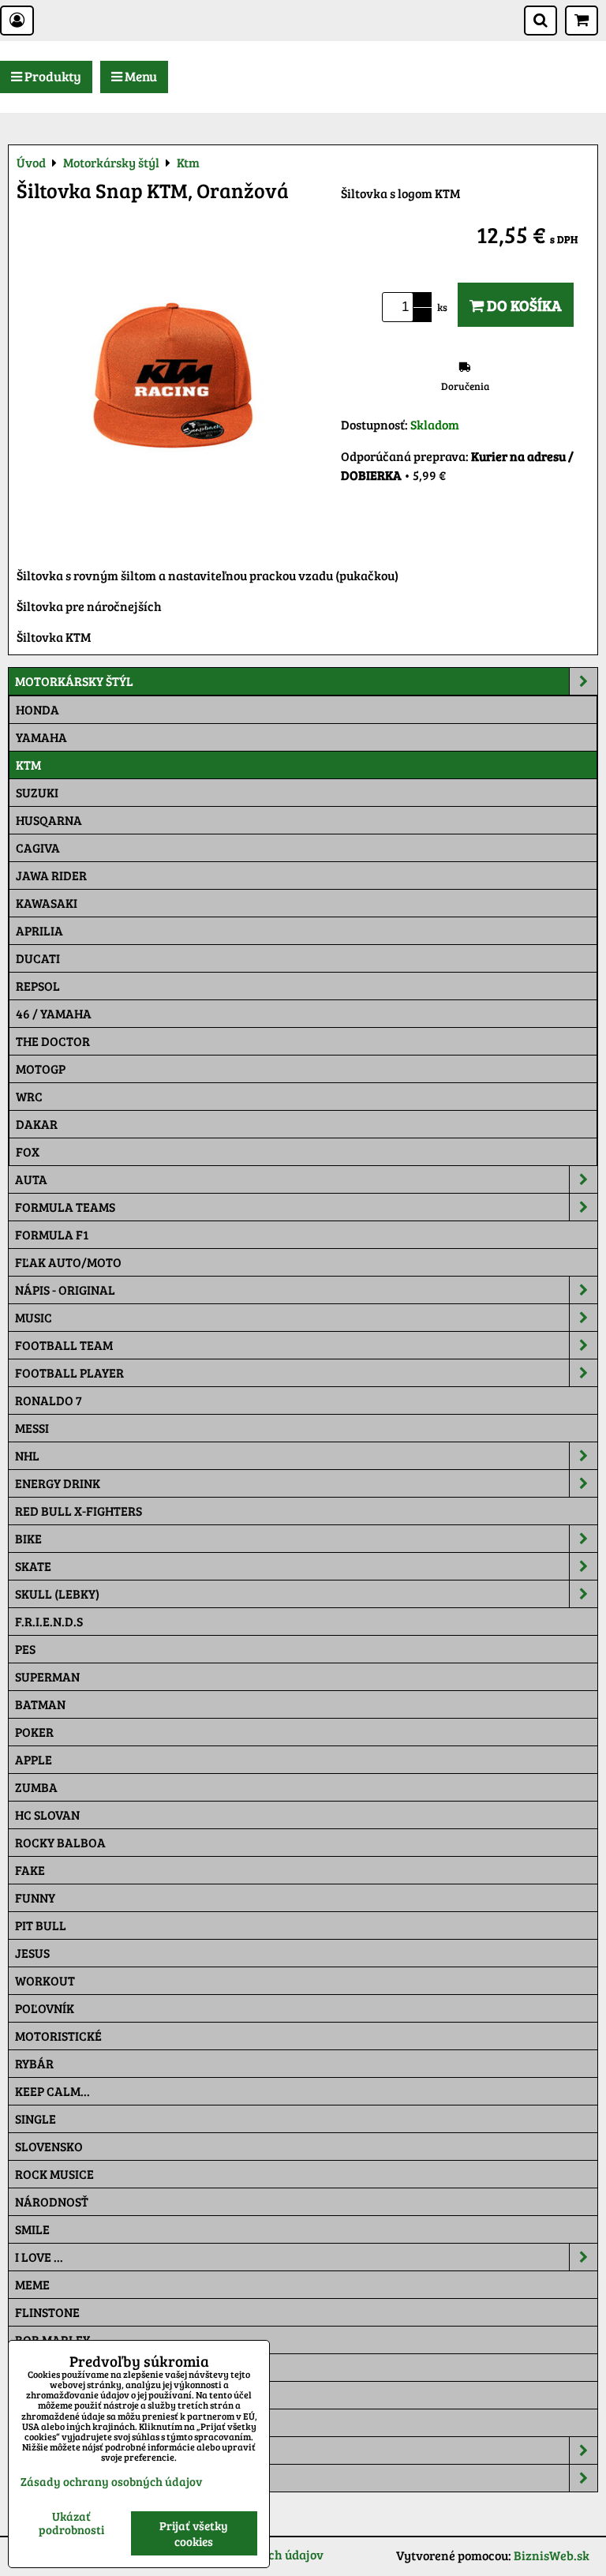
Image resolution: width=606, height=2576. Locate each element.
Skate (33, 1566)
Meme (32, 2284)
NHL (27, 1455)
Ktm (28, 765)
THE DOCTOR (53, 1041)
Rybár (34, 2063)
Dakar (37, 1124)
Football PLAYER (69, 1372)
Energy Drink (58, 1483)
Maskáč (40, 2422)
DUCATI (38, 958)
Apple (34, 1759)
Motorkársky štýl (74, 681)
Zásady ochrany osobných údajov (111, 2481)
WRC (29, 1096)
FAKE (30, 1870)
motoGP (41, 1069)
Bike (28, 1538)
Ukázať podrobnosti (71, 2523)
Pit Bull (41, 1925)
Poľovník (45, 2008)
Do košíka (523, 305)
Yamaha (41, 737)
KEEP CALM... (52, 2091)
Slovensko (49, 2146)
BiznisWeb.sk (552, 2555)
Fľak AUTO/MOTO (68, 1262)
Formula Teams (65, 1207)
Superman (47, 1676)
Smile (32, 2229)
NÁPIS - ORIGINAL (65, 1290)
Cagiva (38, 847)
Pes (25, 1649)
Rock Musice (54, 2174)
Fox (28, 1151)
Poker (34, 1732)
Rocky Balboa (60, 1842)
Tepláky (41, 2478)
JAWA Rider (51, 875)
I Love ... (39, 2257)
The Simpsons (56, 2367)
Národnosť (52, 2201)
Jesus (32, 1953)
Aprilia (39, 930)
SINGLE (36, 2119)
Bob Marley (52, 2340)
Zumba (36, 1787)
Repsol (38, 986)
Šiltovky (42, 2450)
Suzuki (37, 792)
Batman (40, 1704)
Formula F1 (52, 1234)
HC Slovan (47, 1815)
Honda (37, 709)
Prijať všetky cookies (194, 2533)
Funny (35, 1897)
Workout (45, 1980)
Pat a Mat (45, 2395)
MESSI (32, 1428)
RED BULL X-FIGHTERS (79, 1511)
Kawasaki (47, 903)
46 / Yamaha (54, 1013)
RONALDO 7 (49, 1400)
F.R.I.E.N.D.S (49, 1621)
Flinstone (47, 2312)
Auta (31, 1179)
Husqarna (49, 820)
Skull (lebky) (57, 1594)
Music (34, 1317)
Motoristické (58, 2036)
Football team (64, 1345)
